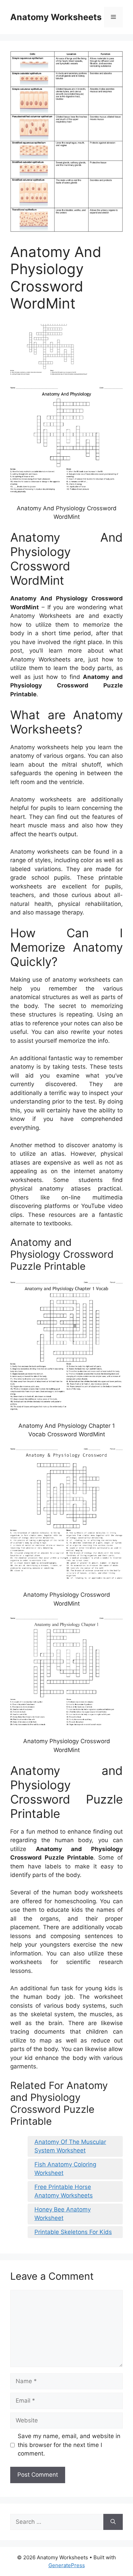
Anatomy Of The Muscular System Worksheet (70, 2146)
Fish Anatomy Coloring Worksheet (65, 2169)
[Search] (113, 2522)
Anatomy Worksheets (56, 17)
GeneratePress (67, 2565)
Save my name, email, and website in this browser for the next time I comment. (69, 2445)
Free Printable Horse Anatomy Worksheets (64, 2191)
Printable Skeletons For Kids (73, 2232)
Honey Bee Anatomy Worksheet (63, 2214)
